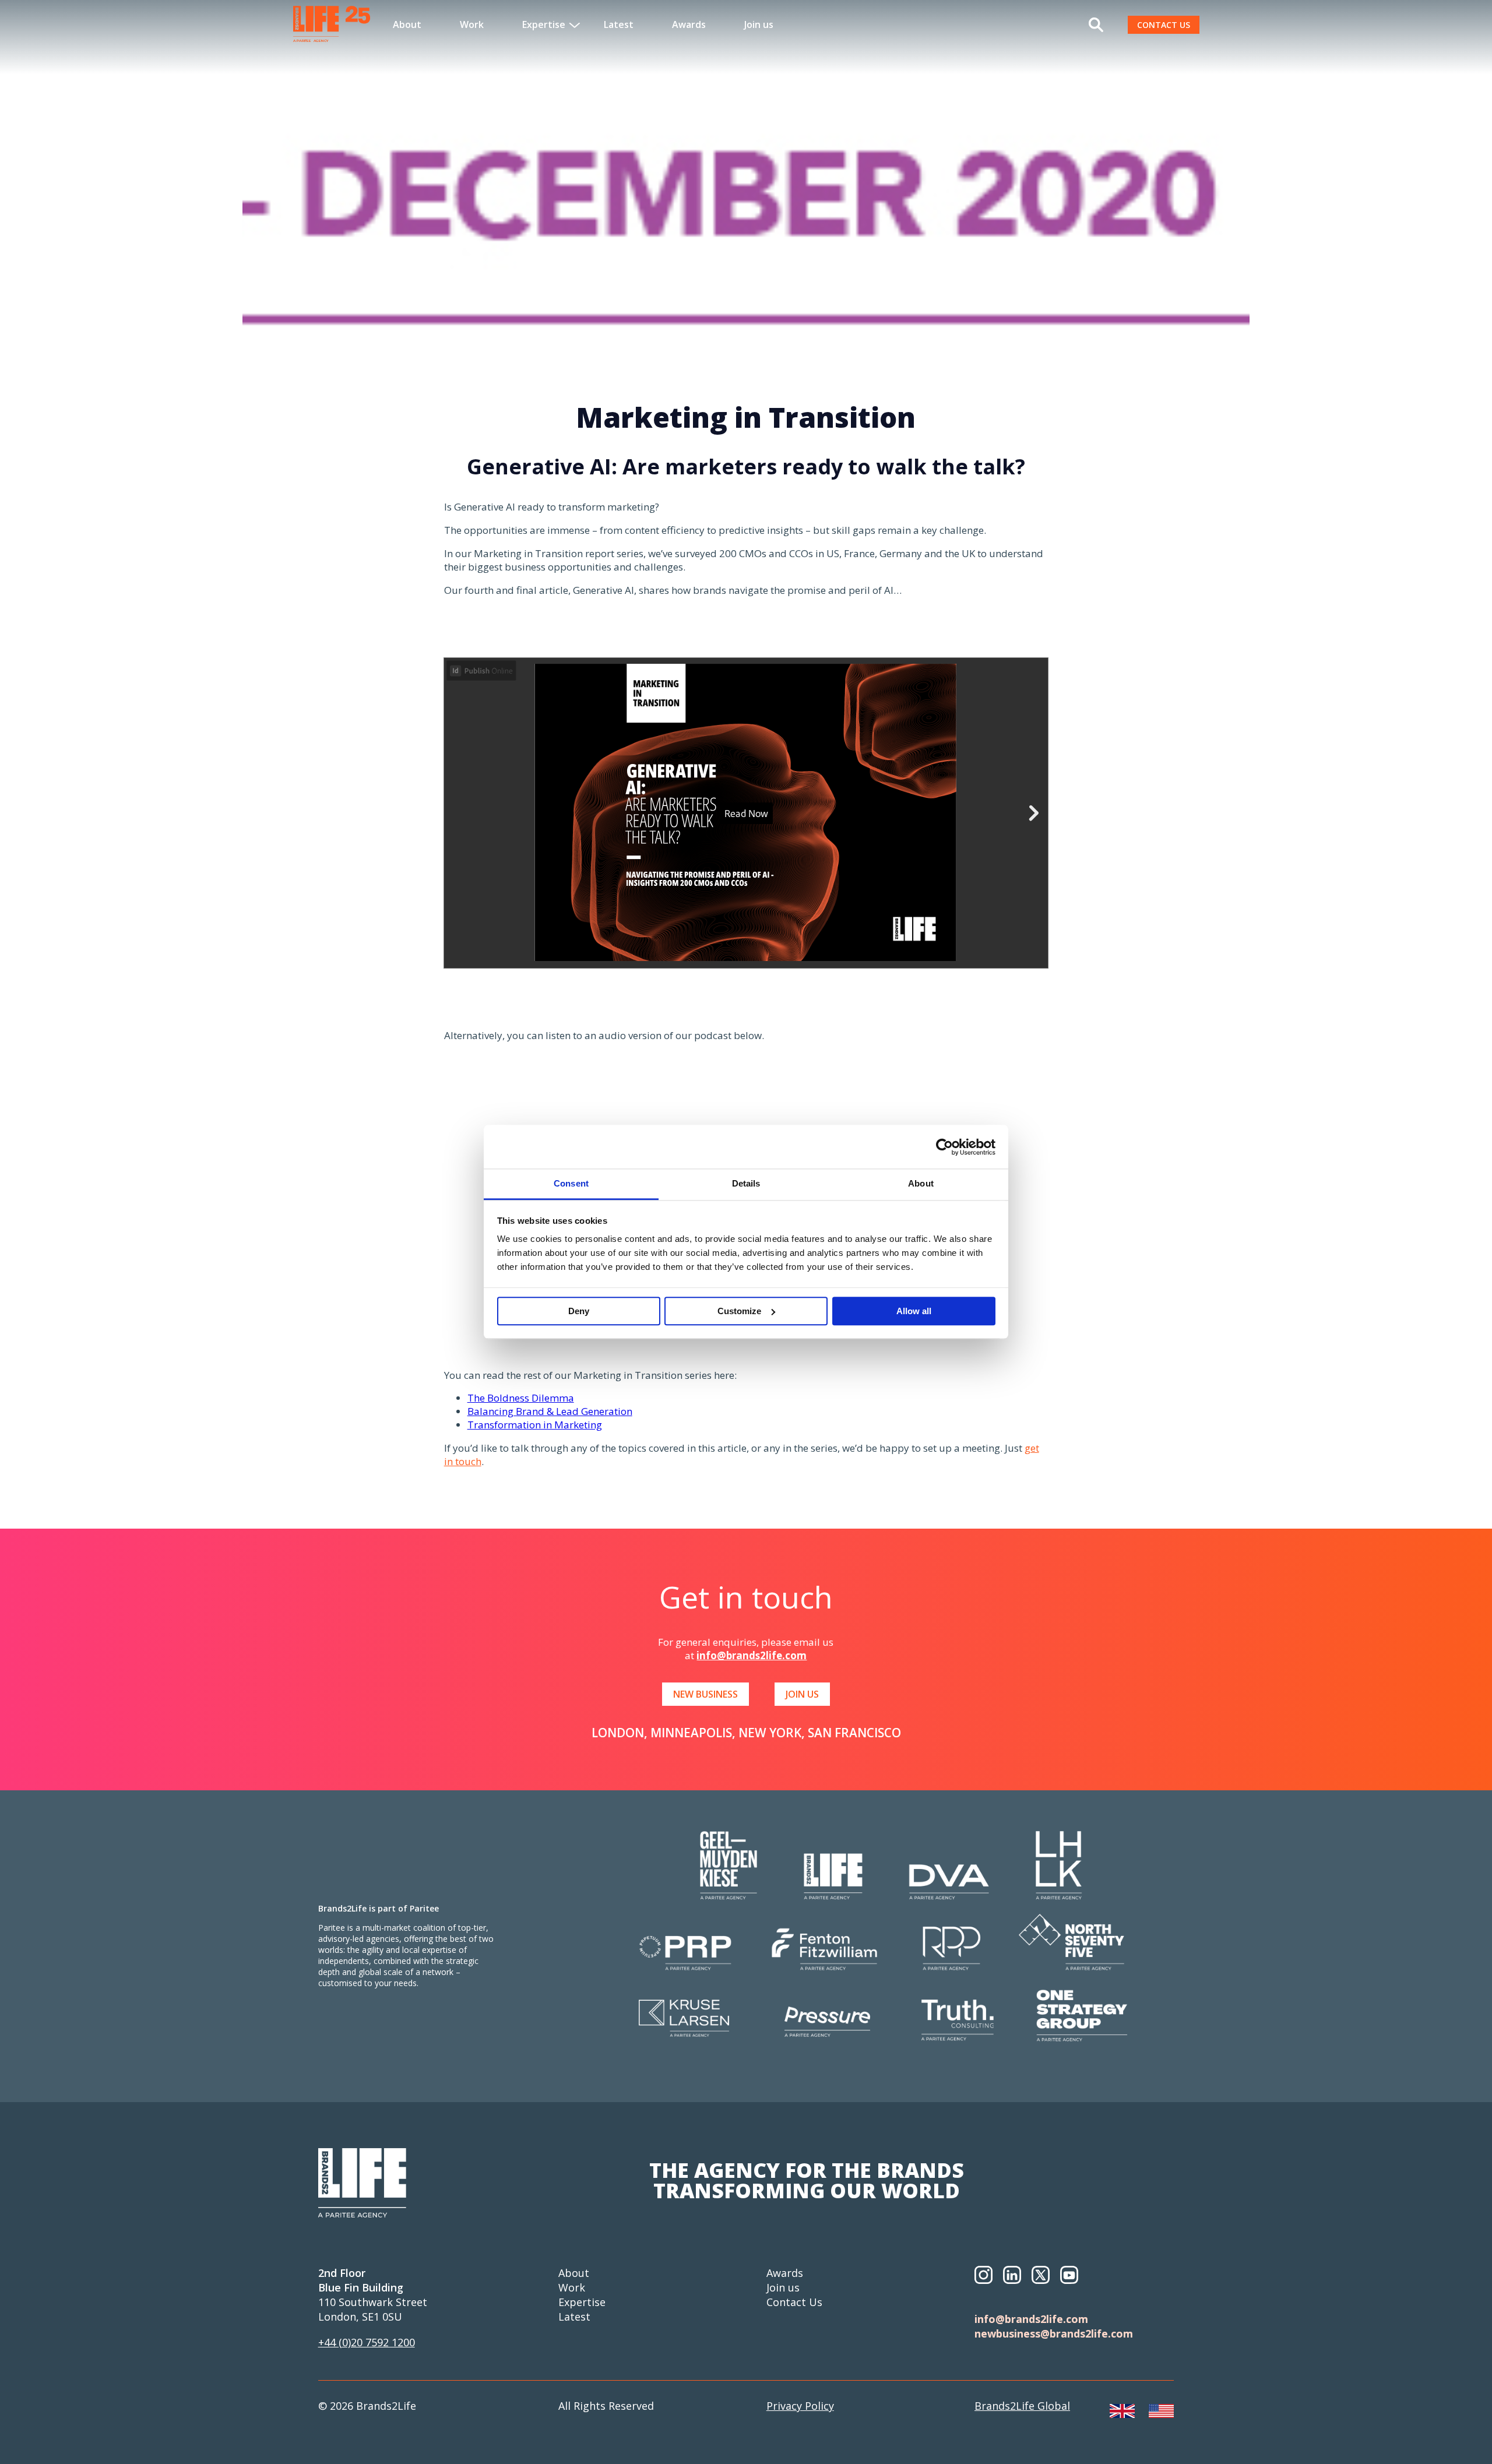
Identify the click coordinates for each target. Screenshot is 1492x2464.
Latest (619, 24)
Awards (689, 24)
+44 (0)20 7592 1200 (367, 2342)
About (407, 24)
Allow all (914, 1311)
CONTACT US (1164, 25)
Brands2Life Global (1022, 2406)
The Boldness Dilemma (521, 1398)
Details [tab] (746, 1183)
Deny (579, 1311)
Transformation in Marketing (535, 1425)
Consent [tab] (571, 1183)
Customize (739, 1311)
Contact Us (794, 2302)
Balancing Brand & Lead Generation (550, 1411)
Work (472, 24)
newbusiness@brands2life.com (1054, 2333)
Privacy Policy (800, 2406)
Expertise (582, 2302)
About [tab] (921, 1183)
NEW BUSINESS (705, 1694)
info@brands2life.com (752, 1655)
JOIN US (802, 1694)
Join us (759, 24)
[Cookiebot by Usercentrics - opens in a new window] (944, 1147)
